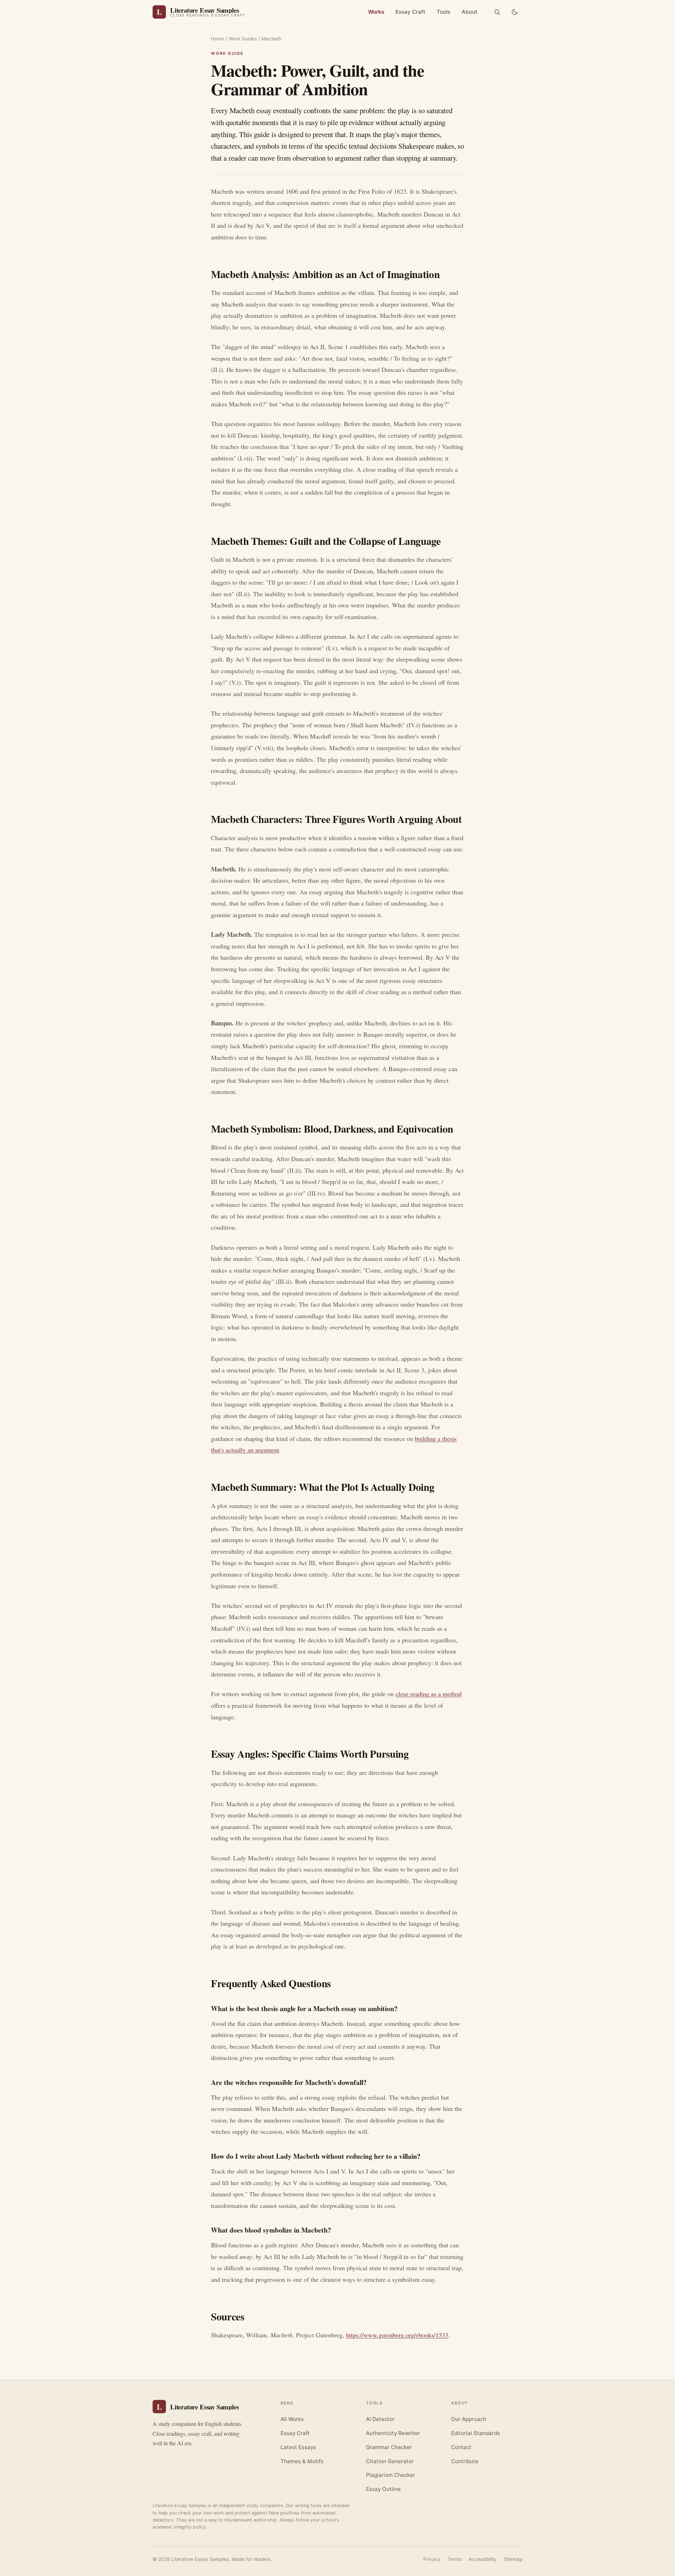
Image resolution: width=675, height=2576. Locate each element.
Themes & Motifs (302, 2461)
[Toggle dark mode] (515, 12)
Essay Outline (383, 2489)
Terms (455, 2559)
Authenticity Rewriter (393, 2433)
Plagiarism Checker (391, 2475)
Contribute (465, 2461)
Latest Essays (298, 2447)
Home (218, 39)
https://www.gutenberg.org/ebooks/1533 (397, 2335)
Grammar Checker (389, 2447)
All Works (292, 2419)
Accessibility (483, 2559)
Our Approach (469, 2419)
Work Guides (243, 39)
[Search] (497, 12)
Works (376, 12)
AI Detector (380, 2419)
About (470, 12)
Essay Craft (410, 12)
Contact (461, 2447)
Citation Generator (390, 2461)
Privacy (432, 2559)
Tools (443, 12)
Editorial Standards (475, 2433)
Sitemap (513, 2559)
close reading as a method (429, 1694)
